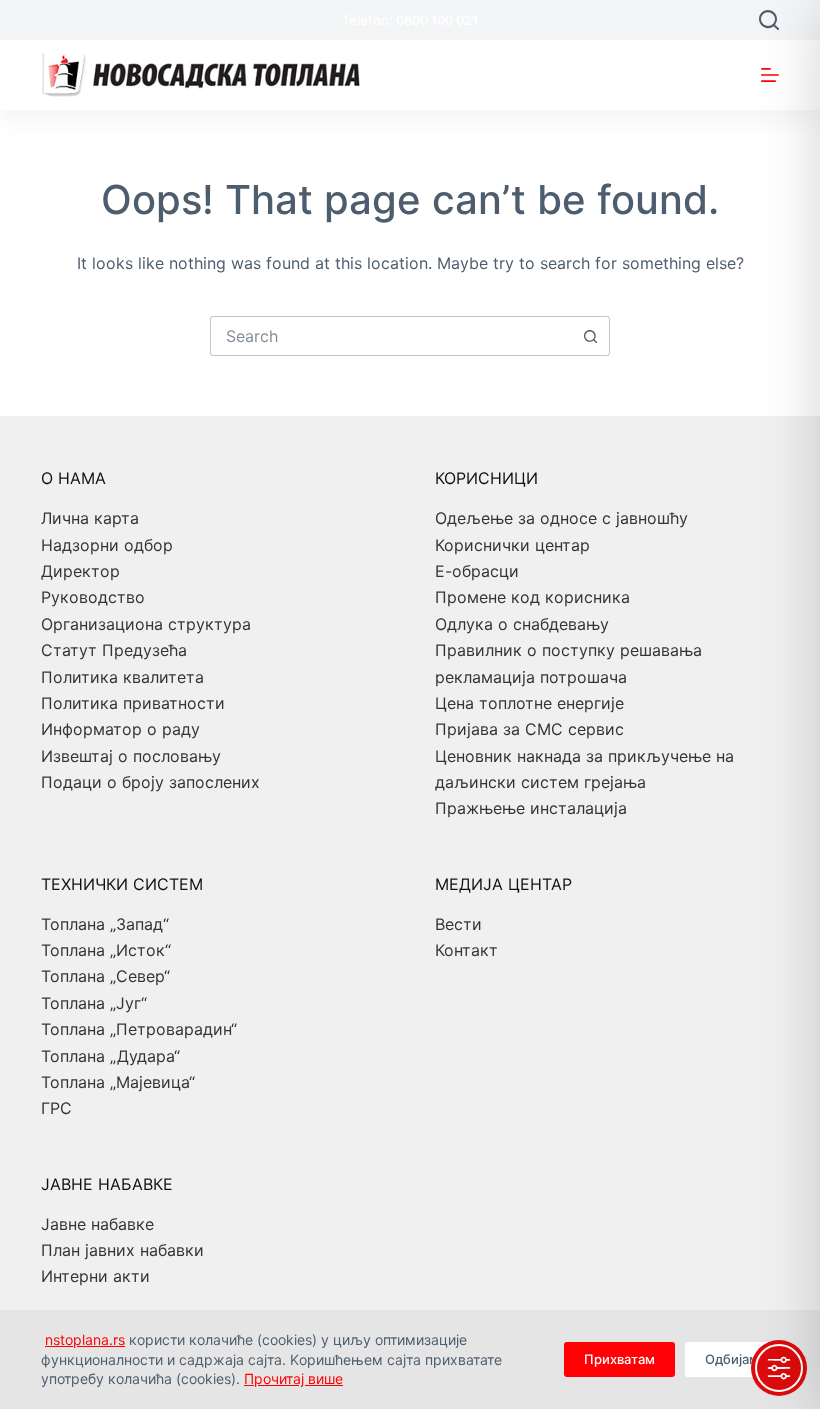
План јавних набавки (122, 1250)
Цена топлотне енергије (529, 703)
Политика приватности (133, 703)
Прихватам (619, 1359)
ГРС (56, 1108)
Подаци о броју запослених (150, 782)
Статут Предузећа (114, 650)
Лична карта (90, 518)
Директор (80, 571)
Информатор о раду (120, 729)
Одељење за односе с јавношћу (561, 518)
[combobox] (391, 336)
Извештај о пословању (131, 756)
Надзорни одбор (107, 545)
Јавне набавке (97, 1224)
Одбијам (732, 1359)
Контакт (466, 950)
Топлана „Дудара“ (110, 1056)
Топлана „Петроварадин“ (139, 1029)
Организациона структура (146, 624)
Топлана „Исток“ (106, 950)
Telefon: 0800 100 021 (410, 20)
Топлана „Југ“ (94, 1003)
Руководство (93, 597)
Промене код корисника (532, 597)
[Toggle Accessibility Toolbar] (779, 1368)
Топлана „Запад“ (105, 924)
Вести (458, 924)
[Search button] (590, 336)
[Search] (769, 20)
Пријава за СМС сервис (529, 729)
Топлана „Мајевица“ (118, 1082)
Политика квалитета (122, 677)
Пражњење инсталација (531, 808)
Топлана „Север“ (105, 976)
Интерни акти (95, 1276)
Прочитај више (293, 1378)
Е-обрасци (477, 571)
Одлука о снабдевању (522, 624)
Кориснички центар (512, 545)
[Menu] (770, 75)
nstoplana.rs (85, 1339)
